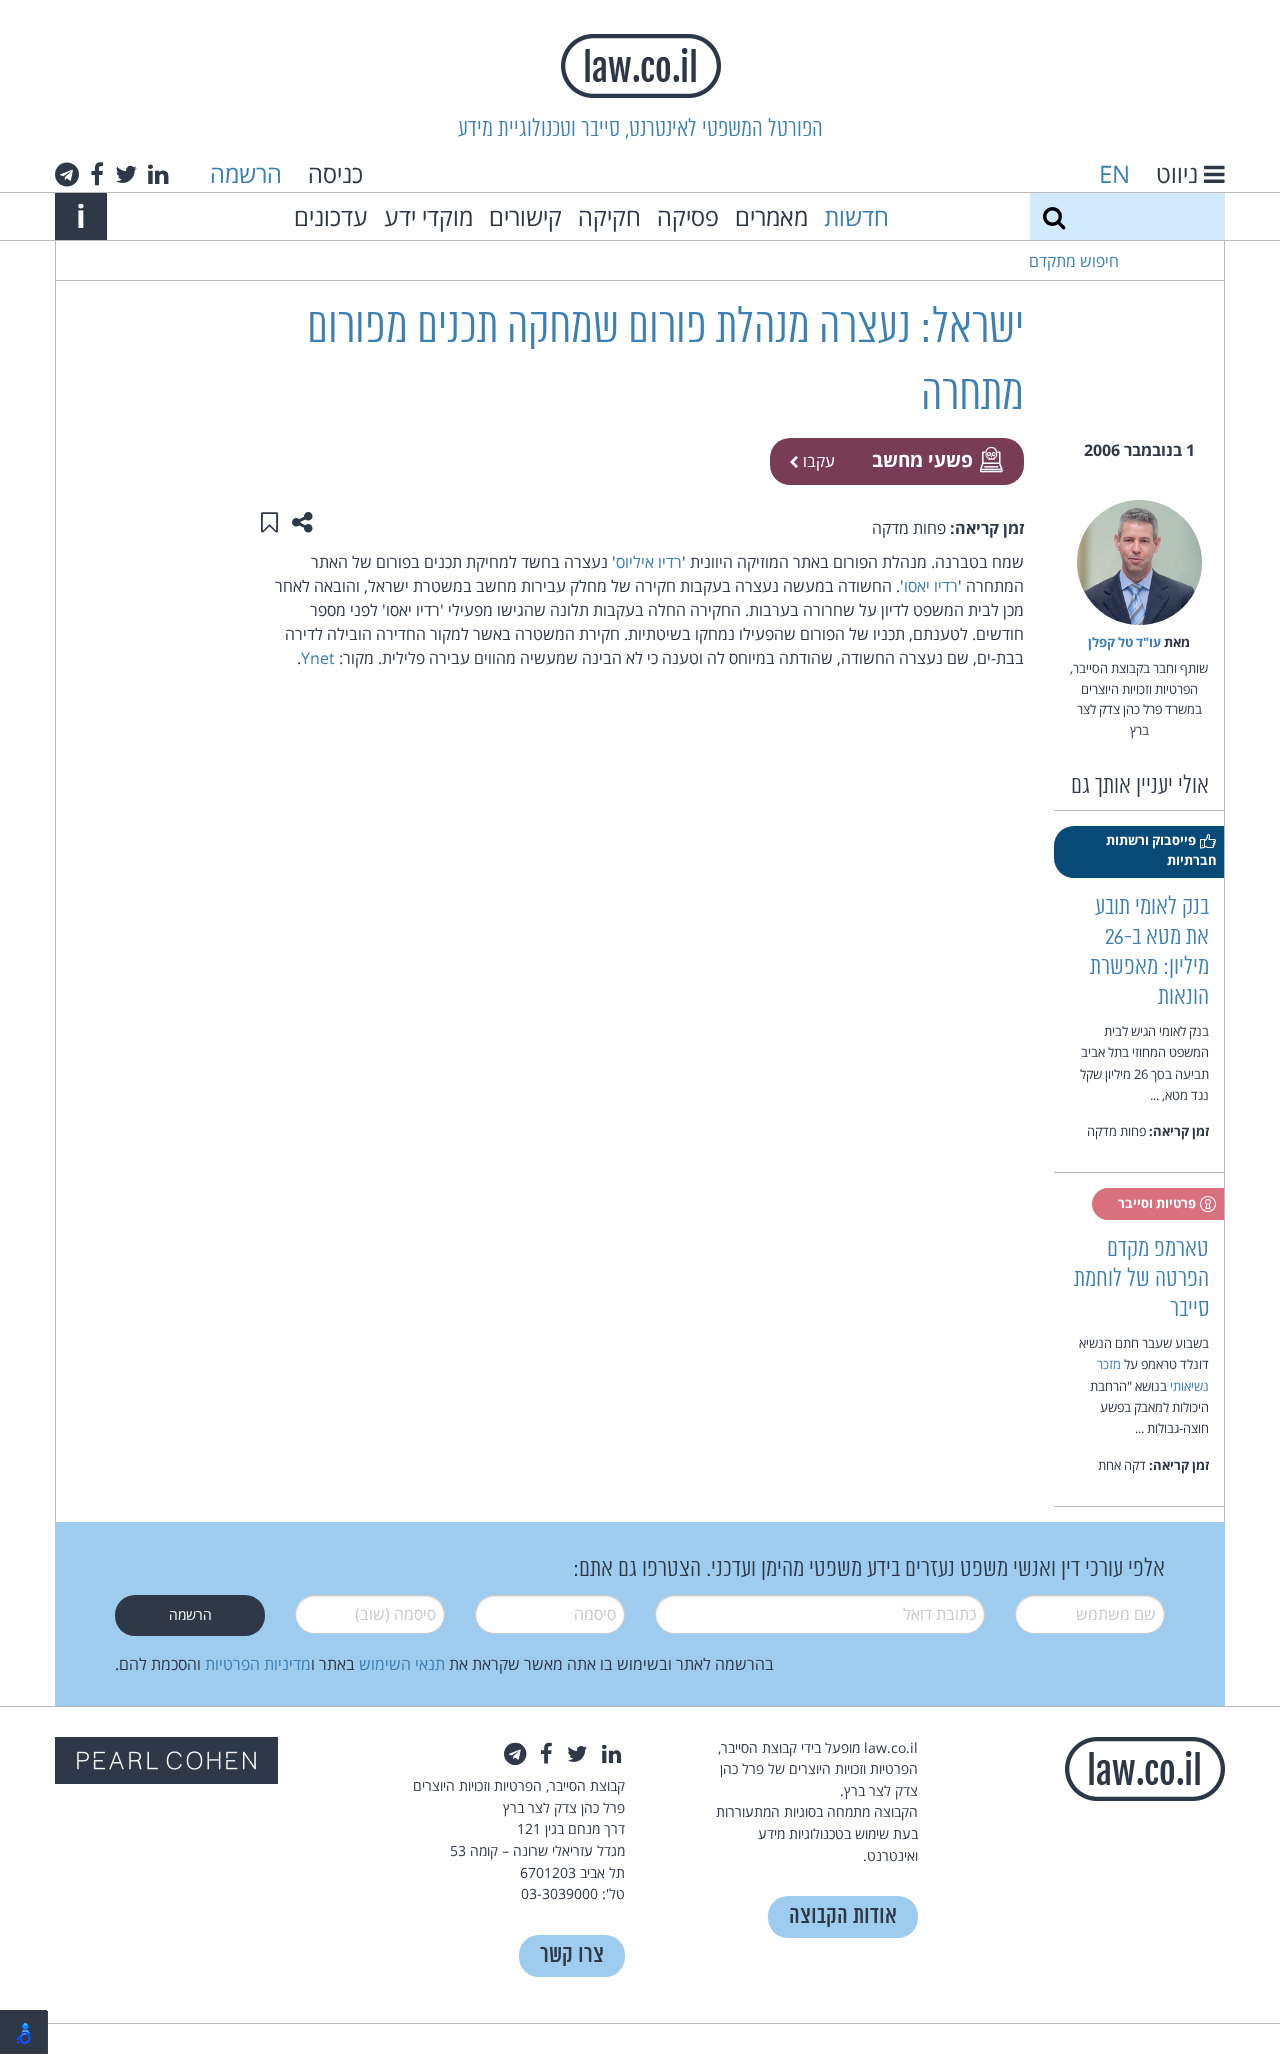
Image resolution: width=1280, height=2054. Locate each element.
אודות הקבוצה (843, 1916)
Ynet (318, 658)
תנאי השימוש (402, 1664)
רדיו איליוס (649, 562)
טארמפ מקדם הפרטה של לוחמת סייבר (1141, 1279)
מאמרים (771, 216)
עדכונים (331, 216)
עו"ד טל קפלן (1124, 642)
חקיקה (609, 216)
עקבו (817, 461)
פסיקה (688, 216)
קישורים (525, 216)
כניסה (335, 173)
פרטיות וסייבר (1158, 1203)
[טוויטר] (126, 174)
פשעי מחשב (922, 459)
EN (1114, 173)
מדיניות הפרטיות (258, 1664)
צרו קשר (572, 1955)
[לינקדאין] (158, 174)
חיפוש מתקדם (1074, 261)
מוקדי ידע (428, 216)
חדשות (856, 216)
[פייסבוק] (97, 174)
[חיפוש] (1054, 216)
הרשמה (246, 173)
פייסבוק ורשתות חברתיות (1161, 850)
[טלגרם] (67, 174)
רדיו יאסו (931, 586)
